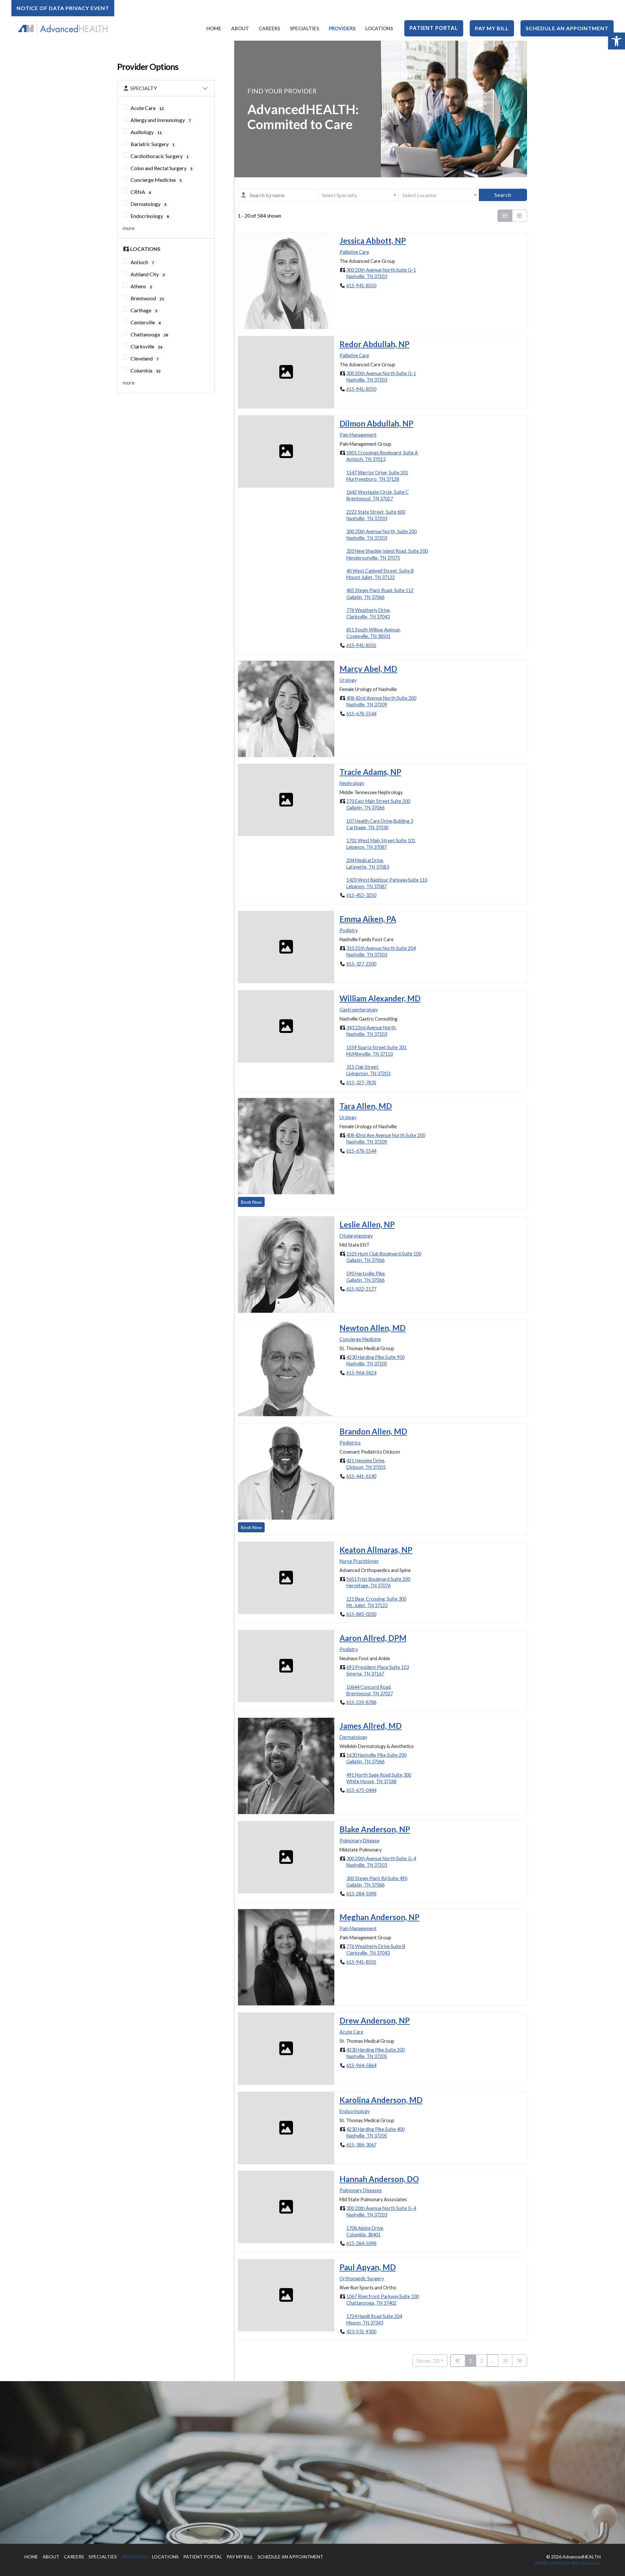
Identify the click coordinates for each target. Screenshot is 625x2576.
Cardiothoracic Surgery (160, 156)
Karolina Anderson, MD (381, 2100)
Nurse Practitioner (359, 1561)
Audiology (146, 132)
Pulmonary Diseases (361, 2190)
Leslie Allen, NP (367, 1224)
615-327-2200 (361, 964)
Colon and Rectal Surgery (161, 168)
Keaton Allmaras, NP (376, 1550)
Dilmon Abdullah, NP (376, 423)
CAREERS (74, 2557)
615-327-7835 (361, 1082)
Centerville (146, 322)
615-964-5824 (361, 1373)
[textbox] (358, 195)
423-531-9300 (361, 2332)
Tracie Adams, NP (370, 772)
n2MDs (542, 2563)
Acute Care (147, 108)
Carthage (144, 310)
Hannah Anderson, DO (379, 2179)
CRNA (141, 192)
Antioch (142, 262)
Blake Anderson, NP (375, 1829)
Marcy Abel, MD (368, 669)
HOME (31, 2557)
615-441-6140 (361, 1476)
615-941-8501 (361, 645)
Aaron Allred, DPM (373, 1638)
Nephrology (352, 783)
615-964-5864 (361, 2065)
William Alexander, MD (380, 998)
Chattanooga (149, 334)
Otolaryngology (356, 1236)
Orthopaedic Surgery (362, 2278)
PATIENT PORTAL (203, 2557)
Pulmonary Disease (360, 1840)
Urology (348, 680)
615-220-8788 (361, 1702)
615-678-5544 (361, 713)
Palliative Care (354, 252)
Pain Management (358, 434)
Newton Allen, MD (373, 1328)
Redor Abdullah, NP (375, 344)
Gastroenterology (359, 1010)
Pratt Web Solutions (580, 2563)
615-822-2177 (361, 1289)
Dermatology (148, 204)
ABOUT (51, 2557)
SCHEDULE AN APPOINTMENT (290, 2557)
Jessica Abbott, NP (373, 241)
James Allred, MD (371, 1726)
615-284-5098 (361, 1894)
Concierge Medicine (156, 180)
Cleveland (145, 358)
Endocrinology (150, 216)
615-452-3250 (361, 895)
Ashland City (148, 274)
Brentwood (147, 298)
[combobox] (278, 195)
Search (503, 195)
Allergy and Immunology (161, 120)
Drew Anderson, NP (375, 2020)
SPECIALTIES (103, 2557)
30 (505, 2360)
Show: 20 (428, 2360)
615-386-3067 (361, 2144)
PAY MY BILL (240, 2557)
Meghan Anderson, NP (380, 1917)
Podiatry (349, 930)
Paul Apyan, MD (368, 2267)
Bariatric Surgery (153, 144)
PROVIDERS (134, 2557)
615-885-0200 (361, 1614)
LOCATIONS (165, 2557)
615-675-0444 (361, 1790)
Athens (141, 286)
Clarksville (146, 346)
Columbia (146, 370)
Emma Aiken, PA (368, 919)
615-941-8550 (361, 285)
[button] (617, 41)
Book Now (251, 1202)
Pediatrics (350, 1442)
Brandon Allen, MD (373, 1431)
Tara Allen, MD (366, 1106)
